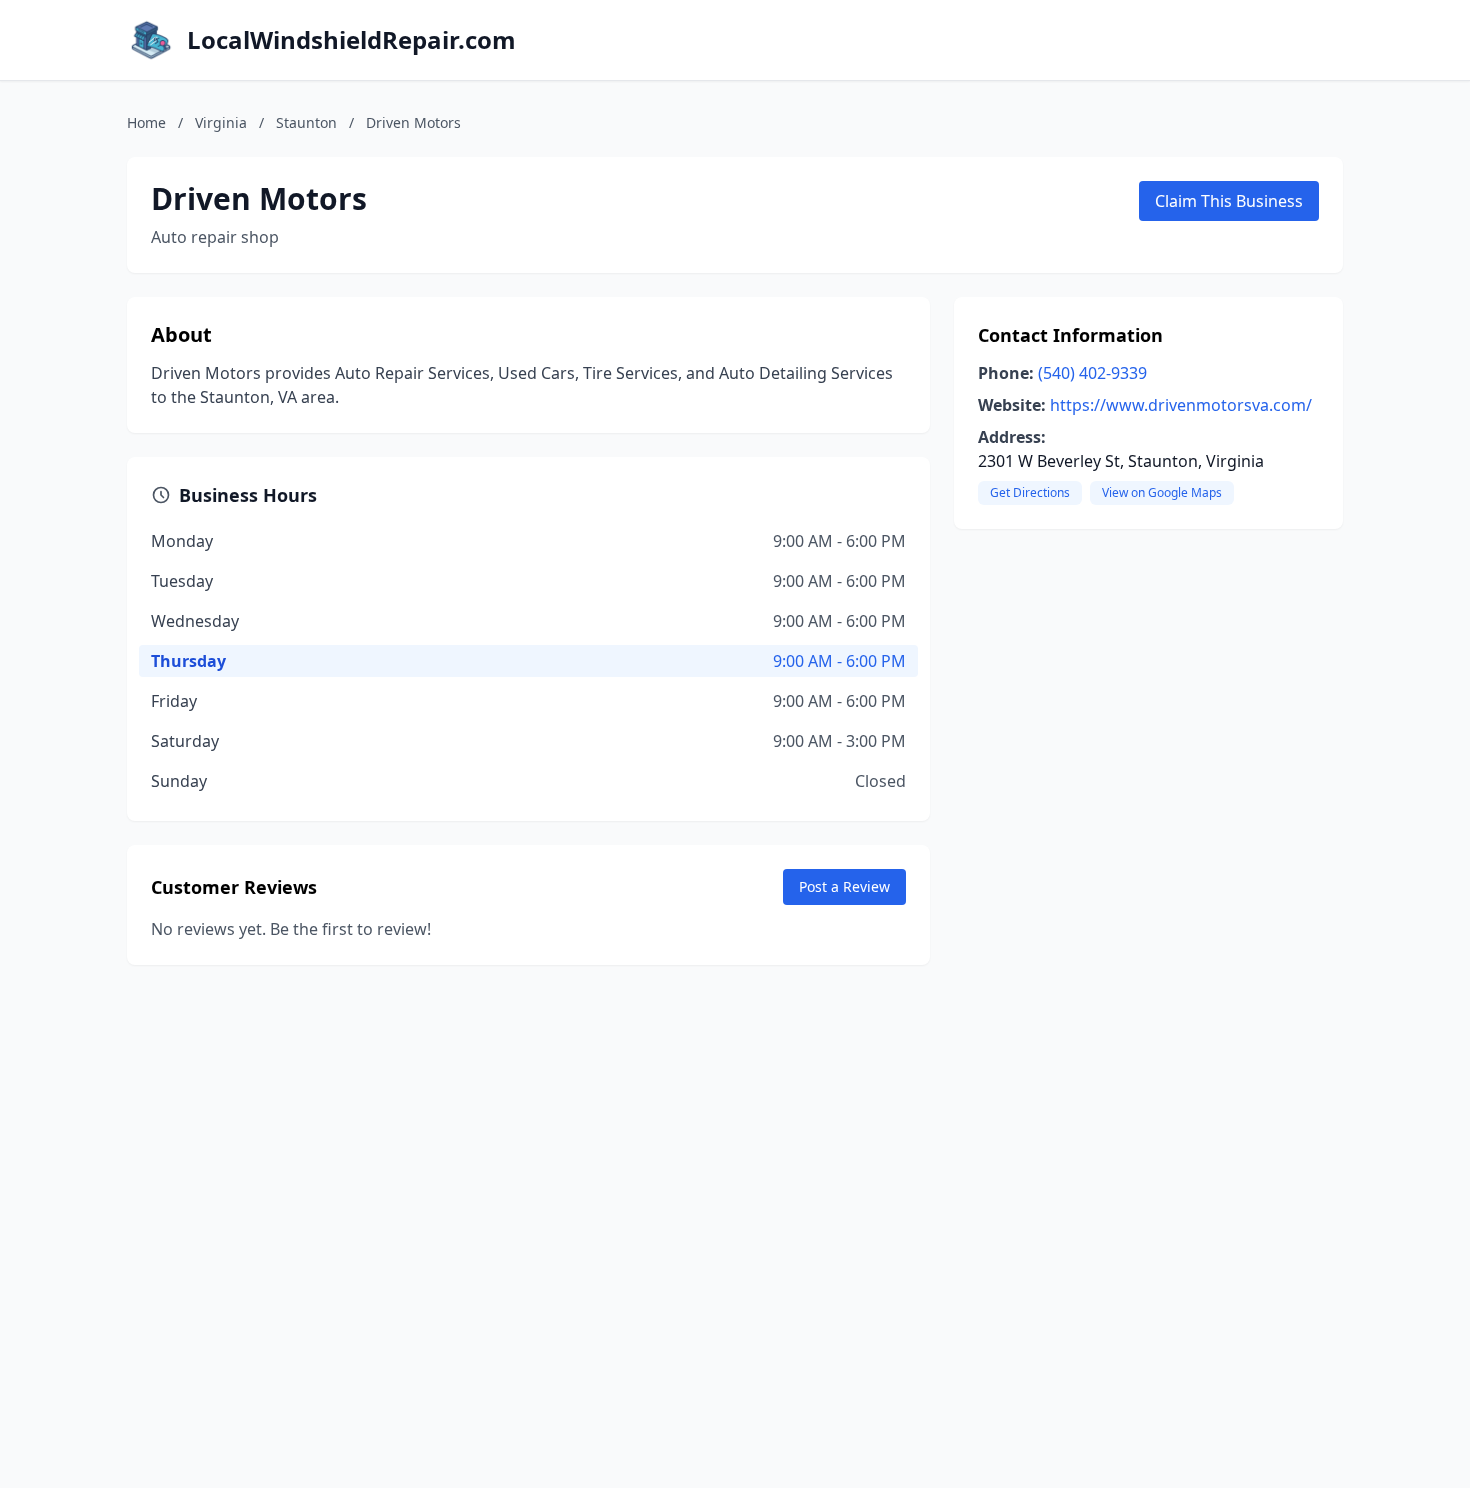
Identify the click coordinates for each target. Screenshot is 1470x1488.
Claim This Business (1229, 201)
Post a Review (844, 886)
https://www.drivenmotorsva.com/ (1181, 405)
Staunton (306, 122)
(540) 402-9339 (1092, 373)
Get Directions (1030, 492)
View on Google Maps (1162, 492)
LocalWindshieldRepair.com (351, 40)
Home (146, 122)
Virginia (221, 122)
